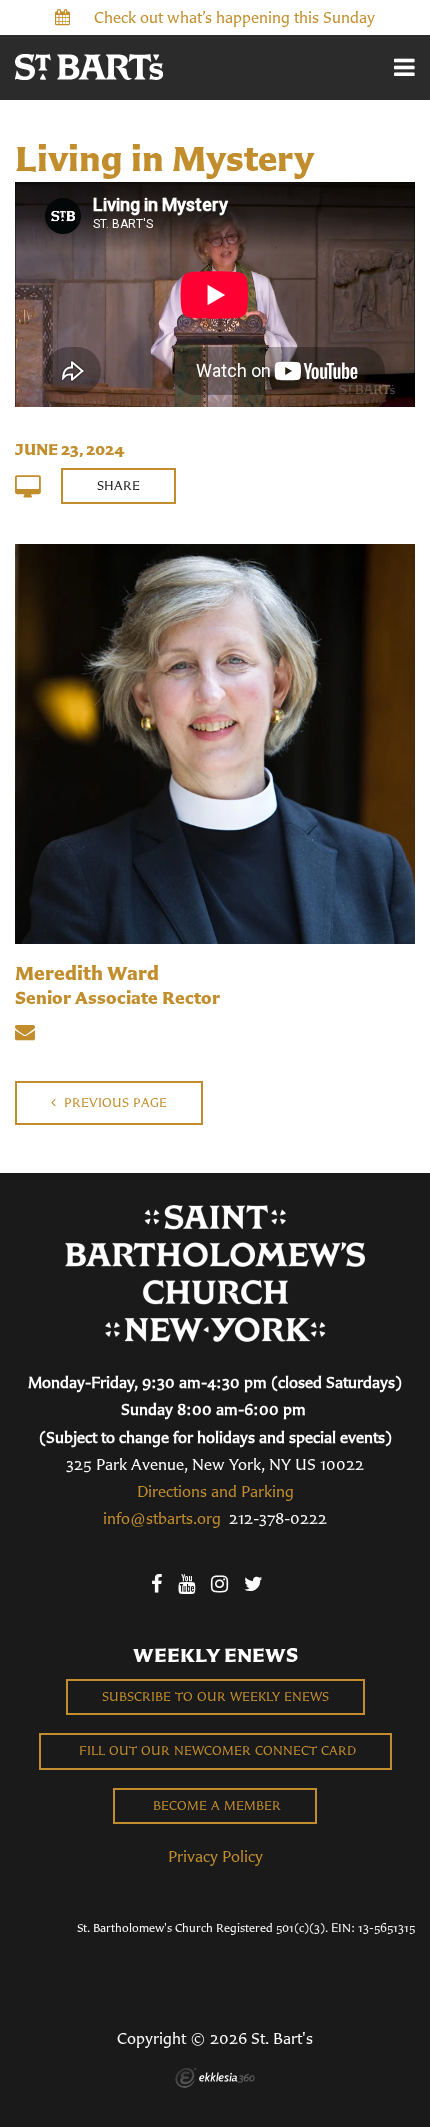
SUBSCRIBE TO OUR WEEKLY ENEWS (215, 1696)
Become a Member (215, 1805)
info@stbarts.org (162, 1518)
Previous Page (113, 1102)
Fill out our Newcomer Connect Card (215, 1750)
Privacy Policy (215, 1856)
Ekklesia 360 (215, 2078)
